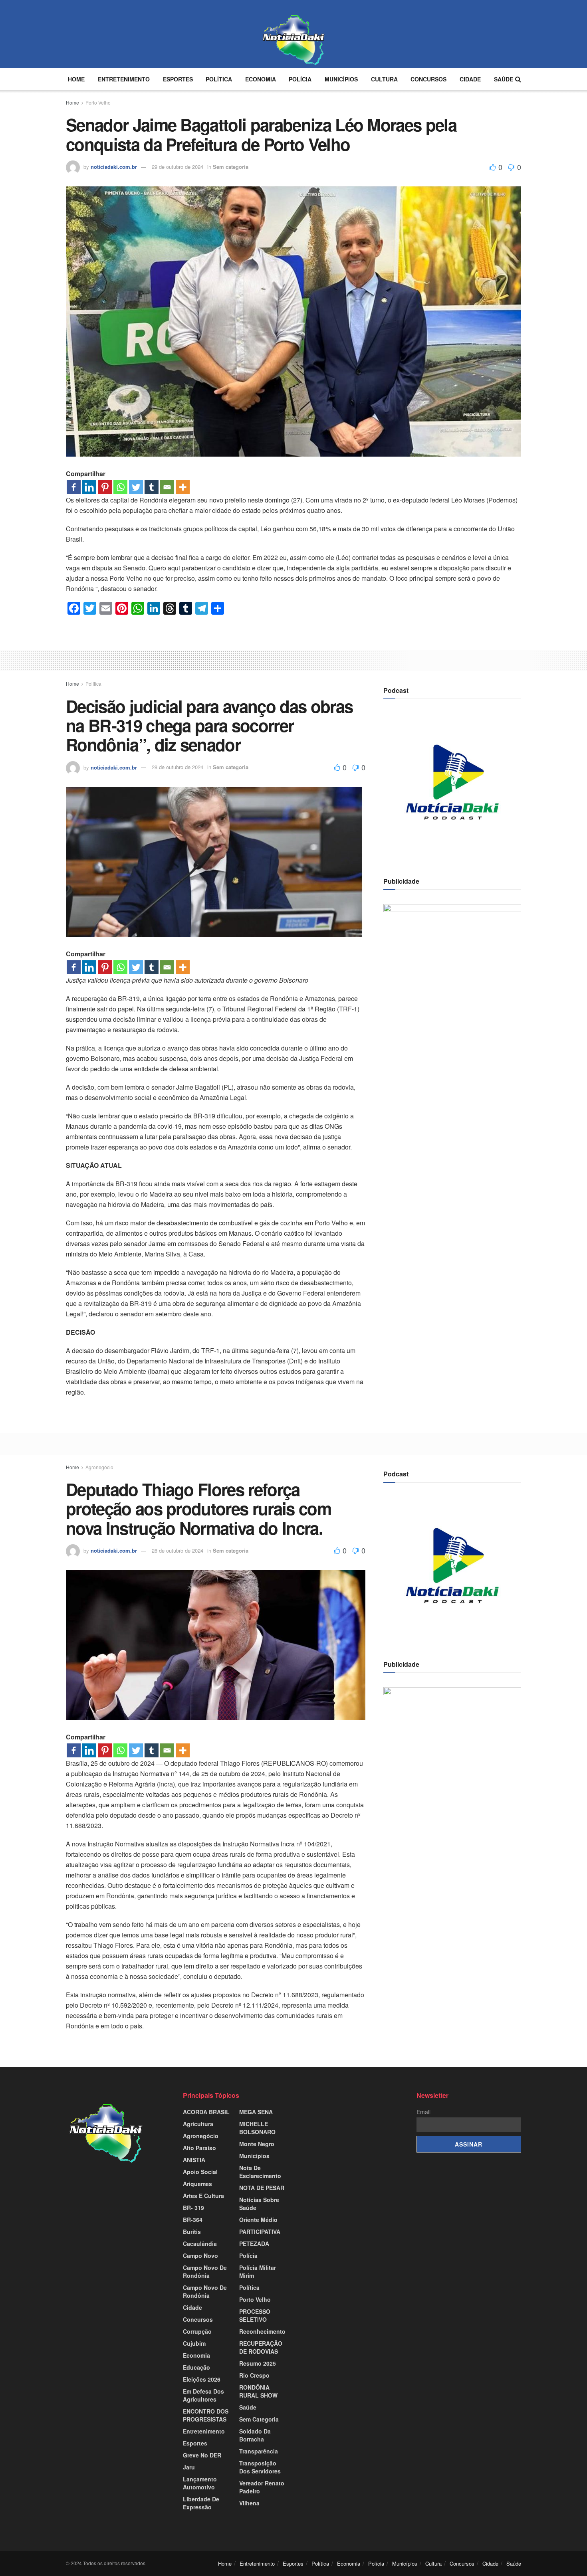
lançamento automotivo (200, 2483)
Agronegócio (99, 1467)
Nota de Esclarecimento (260, 2172)
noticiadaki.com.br (114, 167)
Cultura (384, 79)
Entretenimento (124, 79)
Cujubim (194, 2343)
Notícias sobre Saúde (259, 2204)
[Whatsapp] (120, 487)
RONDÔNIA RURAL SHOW (258, 2391)
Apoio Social (200, 2172)
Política (219, 79)
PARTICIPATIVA (260, 2232)
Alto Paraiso (199, 2148)
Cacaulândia (200, 2244)
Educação (196, 2367)
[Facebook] (74, 487)
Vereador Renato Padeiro (262, 2487)
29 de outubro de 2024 (177, 167)
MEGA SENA (256, 2112)
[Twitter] (136, 487)
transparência (259, 2451)
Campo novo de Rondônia (205, 2271)
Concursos (428, 79)
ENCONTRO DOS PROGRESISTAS (206, 2415)
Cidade (470, 79)
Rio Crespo (254, 2375)
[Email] (167, 487)
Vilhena (249, 2503)
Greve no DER (202, 2455)
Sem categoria (231, 167)
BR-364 (193, 2220)
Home (76, 79)
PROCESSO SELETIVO (255, 2315)
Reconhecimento (262, 2331)
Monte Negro (257, 2144)
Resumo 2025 (258, 2363)
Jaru (189, 2467)
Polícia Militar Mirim (258, 2271)
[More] (183, 487)
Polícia (300, 79)
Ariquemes (197, 2184)
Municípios (341, 79)
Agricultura (198, 2124)
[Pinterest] (105, 487)
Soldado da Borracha (255, 2435)
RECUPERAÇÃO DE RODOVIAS (261, 2347)
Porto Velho (98, 102)
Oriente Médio (258, 2220)
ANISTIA (194, 2160)
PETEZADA (254, 2244)
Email (423, 2112)
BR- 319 (193, 2208)
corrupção (197, 2331)
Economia (261, 79)
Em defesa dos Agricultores (203, 2395)
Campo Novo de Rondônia (205, 2291)
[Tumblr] (152, 487)
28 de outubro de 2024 (177, 767)
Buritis (192, 2232)
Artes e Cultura (203, 2196)
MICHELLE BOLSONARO (257, 2128)
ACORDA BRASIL (206, 2112)
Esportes (178, 79)
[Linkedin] (89, 487)
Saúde (504, 79)
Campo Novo (200, 2255)
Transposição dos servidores (260, 2467)
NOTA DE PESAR (262, 2188)
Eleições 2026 (202, 2379)
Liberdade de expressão (201, 2503)
